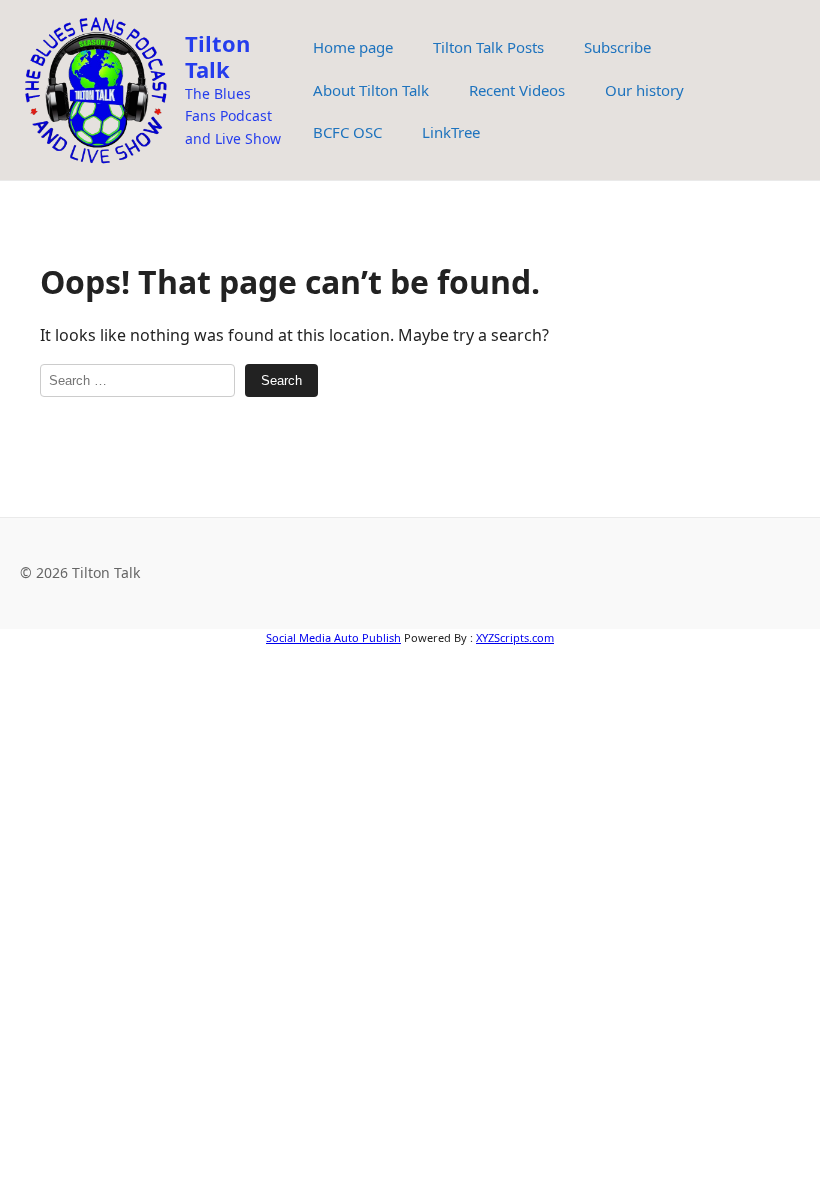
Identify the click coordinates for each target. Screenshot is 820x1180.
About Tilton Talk (371, 90)
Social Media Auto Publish (333, 637)
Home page (353, 47)
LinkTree (451, 132)
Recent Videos (517, 90)
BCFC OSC (347, 132)
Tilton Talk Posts (488, 47)
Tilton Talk (217, 56)
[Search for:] (137, 380)
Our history (644, 90)
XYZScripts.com (515, 637)
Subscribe (617, 47)
